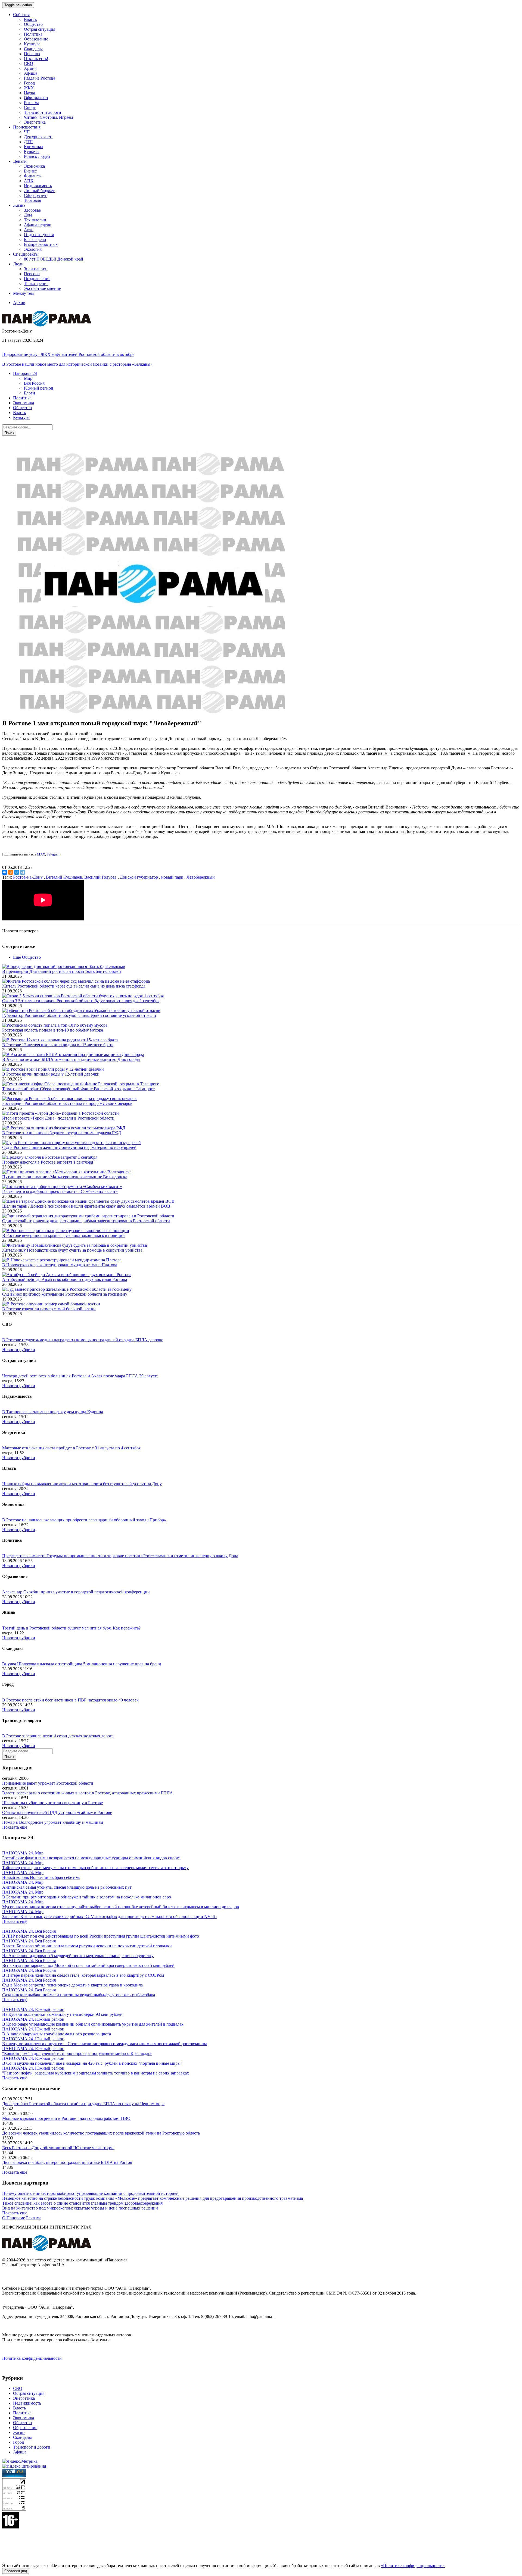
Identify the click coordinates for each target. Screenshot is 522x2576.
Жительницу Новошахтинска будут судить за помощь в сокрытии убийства (72, 1250)
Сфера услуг (35, 195)
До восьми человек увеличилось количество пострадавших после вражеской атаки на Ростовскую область (101, 2133)
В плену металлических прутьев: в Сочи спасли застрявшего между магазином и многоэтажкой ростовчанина (105, 2044)
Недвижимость (38, 186)
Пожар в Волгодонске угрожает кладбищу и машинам (53, 1822)
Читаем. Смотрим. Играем (48, 117)
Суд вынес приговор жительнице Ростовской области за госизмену (65, 1294)
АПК (29, 181)
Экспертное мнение (42, 288)
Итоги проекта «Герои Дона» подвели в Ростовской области (58, 1118)
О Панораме (14, 2218)
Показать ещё (15, 1827)
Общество (33, 24)
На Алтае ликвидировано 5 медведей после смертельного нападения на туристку (78, 1956)
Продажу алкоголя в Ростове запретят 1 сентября (48, 1162)
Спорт (30, 107)
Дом (28, 215)
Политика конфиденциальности (32, 2358)
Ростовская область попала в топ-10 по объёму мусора (53, 1030)
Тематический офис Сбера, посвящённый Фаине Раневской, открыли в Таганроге (78, 1089)
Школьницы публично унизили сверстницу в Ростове (52, 1803)
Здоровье (32, 210)
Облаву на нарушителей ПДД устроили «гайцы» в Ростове (57, 1812)
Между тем (23, 293)
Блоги (29, 393)
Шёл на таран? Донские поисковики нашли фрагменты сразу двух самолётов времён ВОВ (86, 1206)
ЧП (27, 132)
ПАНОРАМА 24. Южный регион (33, 2009)
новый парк (172, 877)
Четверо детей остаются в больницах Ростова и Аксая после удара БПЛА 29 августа (80, 1376)
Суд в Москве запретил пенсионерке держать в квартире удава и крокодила (72, 1985)
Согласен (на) (16, 2571)
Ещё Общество (27, 957)
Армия (30, 68)
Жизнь (19, 2432)
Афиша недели (38, 225)
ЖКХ (29, 88)
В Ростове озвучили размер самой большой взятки (49, 1309)
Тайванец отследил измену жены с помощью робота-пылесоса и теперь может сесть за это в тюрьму (95, 1868)
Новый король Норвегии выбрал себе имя (41, 1877)
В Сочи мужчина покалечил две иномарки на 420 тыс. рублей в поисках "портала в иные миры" (92, 2063)
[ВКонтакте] (5, 872)
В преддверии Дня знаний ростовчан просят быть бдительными (62, 971)
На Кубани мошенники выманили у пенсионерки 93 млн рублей (62, 2014)
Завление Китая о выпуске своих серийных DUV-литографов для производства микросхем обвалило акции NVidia (109, 1917)
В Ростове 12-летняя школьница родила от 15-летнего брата (58, 1045)
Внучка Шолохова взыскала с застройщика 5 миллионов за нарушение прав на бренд (82, 1664)
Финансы (33, 176)
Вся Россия (34, 383)
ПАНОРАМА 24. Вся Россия (29, 1931)
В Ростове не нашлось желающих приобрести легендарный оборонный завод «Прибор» (84, 1520)
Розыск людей (37, 156)
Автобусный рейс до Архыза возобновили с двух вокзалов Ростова (65, 1279)
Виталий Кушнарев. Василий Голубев (81, 877)
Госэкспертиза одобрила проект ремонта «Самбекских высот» (60, 1191)
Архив (19, 303)
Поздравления (37, 279)
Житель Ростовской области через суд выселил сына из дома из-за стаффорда (74, 986)
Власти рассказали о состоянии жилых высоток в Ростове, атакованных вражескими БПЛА (88, 1793)
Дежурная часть (39, 137)
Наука (29, 93)
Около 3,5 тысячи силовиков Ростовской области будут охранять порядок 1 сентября (81, 1001)
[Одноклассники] (11, 872)
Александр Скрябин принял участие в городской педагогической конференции (76, 1592)
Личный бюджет (39, 191)
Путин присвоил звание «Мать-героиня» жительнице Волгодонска (65, 1177)
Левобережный (201, 877)
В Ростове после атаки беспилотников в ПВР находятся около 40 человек (70, 1700)
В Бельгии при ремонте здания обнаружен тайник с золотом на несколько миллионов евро (87, 1897)
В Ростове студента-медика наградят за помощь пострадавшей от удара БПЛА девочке (83, 1340)
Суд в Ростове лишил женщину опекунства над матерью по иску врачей (69, 1147)
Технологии (35, 220)
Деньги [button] (20, 161)
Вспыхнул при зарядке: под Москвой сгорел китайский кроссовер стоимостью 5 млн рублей (88, 1965)
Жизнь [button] (19, 205)
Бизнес (30, 171)
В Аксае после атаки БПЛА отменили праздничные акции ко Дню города (71, 1059)
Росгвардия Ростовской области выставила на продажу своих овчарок (67, 1103)
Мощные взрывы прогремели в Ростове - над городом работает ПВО (66, 2118)
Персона (32, 274)
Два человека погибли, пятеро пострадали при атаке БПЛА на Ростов (67, 2162)
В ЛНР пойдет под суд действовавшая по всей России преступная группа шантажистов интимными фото (101, 1936)
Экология (33, 249)
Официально (36, 98)
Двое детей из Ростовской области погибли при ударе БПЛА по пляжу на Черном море (83, 2104)
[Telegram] (23, 872)
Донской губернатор (139, 877)
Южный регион (39, 388)
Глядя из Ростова (40, 78)
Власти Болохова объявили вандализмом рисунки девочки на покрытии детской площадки (87, 1946)
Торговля (32, 200)
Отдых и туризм (39, 235)
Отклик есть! (36, 59)
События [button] (21, 15)
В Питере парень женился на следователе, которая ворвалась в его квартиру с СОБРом (83, 1975)
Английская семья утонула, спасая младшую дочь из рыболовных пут (67, 1887)
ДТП (28, 142)
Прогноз (32, 54)
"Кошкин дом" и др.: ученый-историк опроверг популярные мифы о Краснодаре (77, 2053)
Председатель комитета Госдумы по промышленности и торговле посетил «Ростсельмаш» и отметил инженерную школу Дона (120, 1556)
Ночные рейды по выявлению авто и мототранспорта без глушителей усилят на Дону (82, 1484)
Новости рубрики (19, 1350)
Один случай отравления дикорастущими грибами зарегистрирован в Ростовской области (86, 1221)
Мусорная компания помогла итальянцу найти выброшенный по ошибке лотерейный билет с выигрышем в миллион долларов (121, 1907)
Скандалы (33, 49)
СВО (29, 63)
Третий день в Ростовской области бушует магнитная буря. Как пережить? (71, 1628)
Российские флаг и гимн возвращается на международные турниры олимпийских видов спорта (91, 1858)
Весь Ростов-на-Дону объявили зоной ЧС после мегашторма (58, 2148)
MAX (41, 854)
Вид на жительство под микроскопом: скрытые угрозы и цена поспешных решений (80, 2208)
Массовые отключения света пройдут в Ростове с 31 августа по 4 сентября (71, 1448)
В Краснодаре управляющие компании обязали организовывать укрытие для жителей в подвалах (93, 2024)
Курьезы (32, 151)
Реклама (32, 103)
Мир (28, 378)
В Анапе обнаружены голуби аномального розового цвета (57, 2034)
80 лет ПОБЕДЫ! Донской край (54, 259)
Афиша (31, 73)
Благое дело (35, 239)
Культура (32, 44)
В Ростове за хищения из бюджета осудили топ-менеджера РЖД (62, 1133)
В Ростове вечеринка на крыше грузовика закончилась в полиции (63, 1235)
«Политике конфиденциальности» (413, 2566)
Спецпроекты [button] (26, 254)
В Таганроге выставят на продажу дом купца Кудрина (53, 1412)
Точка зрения (36, 283)
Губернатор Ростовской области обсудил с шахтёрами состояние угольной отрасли (79, 1015)
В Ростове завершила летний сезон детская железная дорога (58, 1736)
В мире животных (41, 244)
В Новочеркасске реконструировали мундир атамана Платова (60, 1265)
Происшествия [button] (27, 127)
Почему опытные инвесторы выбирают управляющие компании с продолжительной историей (90, 2193)
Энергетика (35, 122)
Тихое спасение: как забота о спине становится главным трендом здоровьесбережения (82, 2203)
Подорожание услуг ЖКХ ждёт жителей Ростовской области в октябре (68, 354)
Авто (29, 230)
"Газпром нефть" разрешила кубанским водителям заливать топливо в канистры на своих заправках (96, 2073)
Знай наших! (36, 269)
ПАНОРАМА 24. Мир (23, 1853)
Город (29, 83)
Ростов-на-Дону (28, 877)
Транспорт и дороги (43, 112)
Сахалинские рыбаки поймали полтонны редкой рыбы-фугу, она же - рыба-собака (79, 1995)
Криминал (34, 147)
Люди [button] (18, 264)
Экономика (34, 166)
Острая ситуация (40, 29)
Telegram (54, 854)
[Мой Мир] (17, 872)
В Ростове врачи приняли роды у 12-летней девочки (51, 1074)
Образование (36, 39)
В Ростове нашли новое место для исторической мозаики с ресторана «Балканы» (77, 364)
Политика (33, 34)
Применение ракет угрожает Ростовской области (48, 1783)
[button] (25, 373)
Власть (30, 19)
